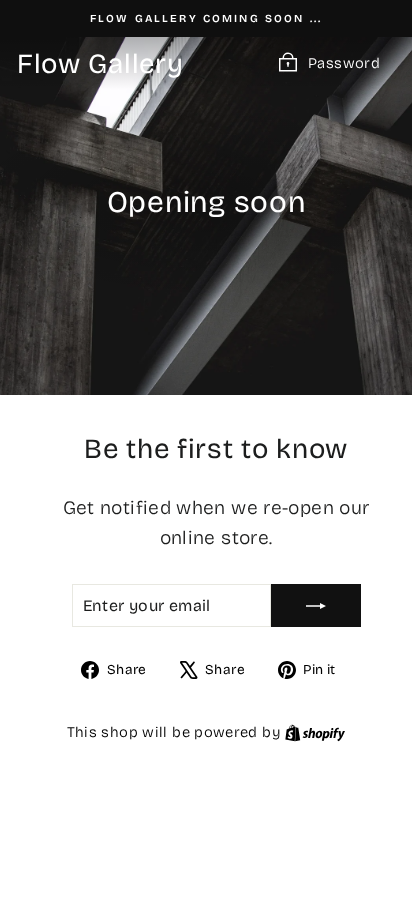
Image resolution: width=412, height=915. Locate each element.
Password (344, 63)
